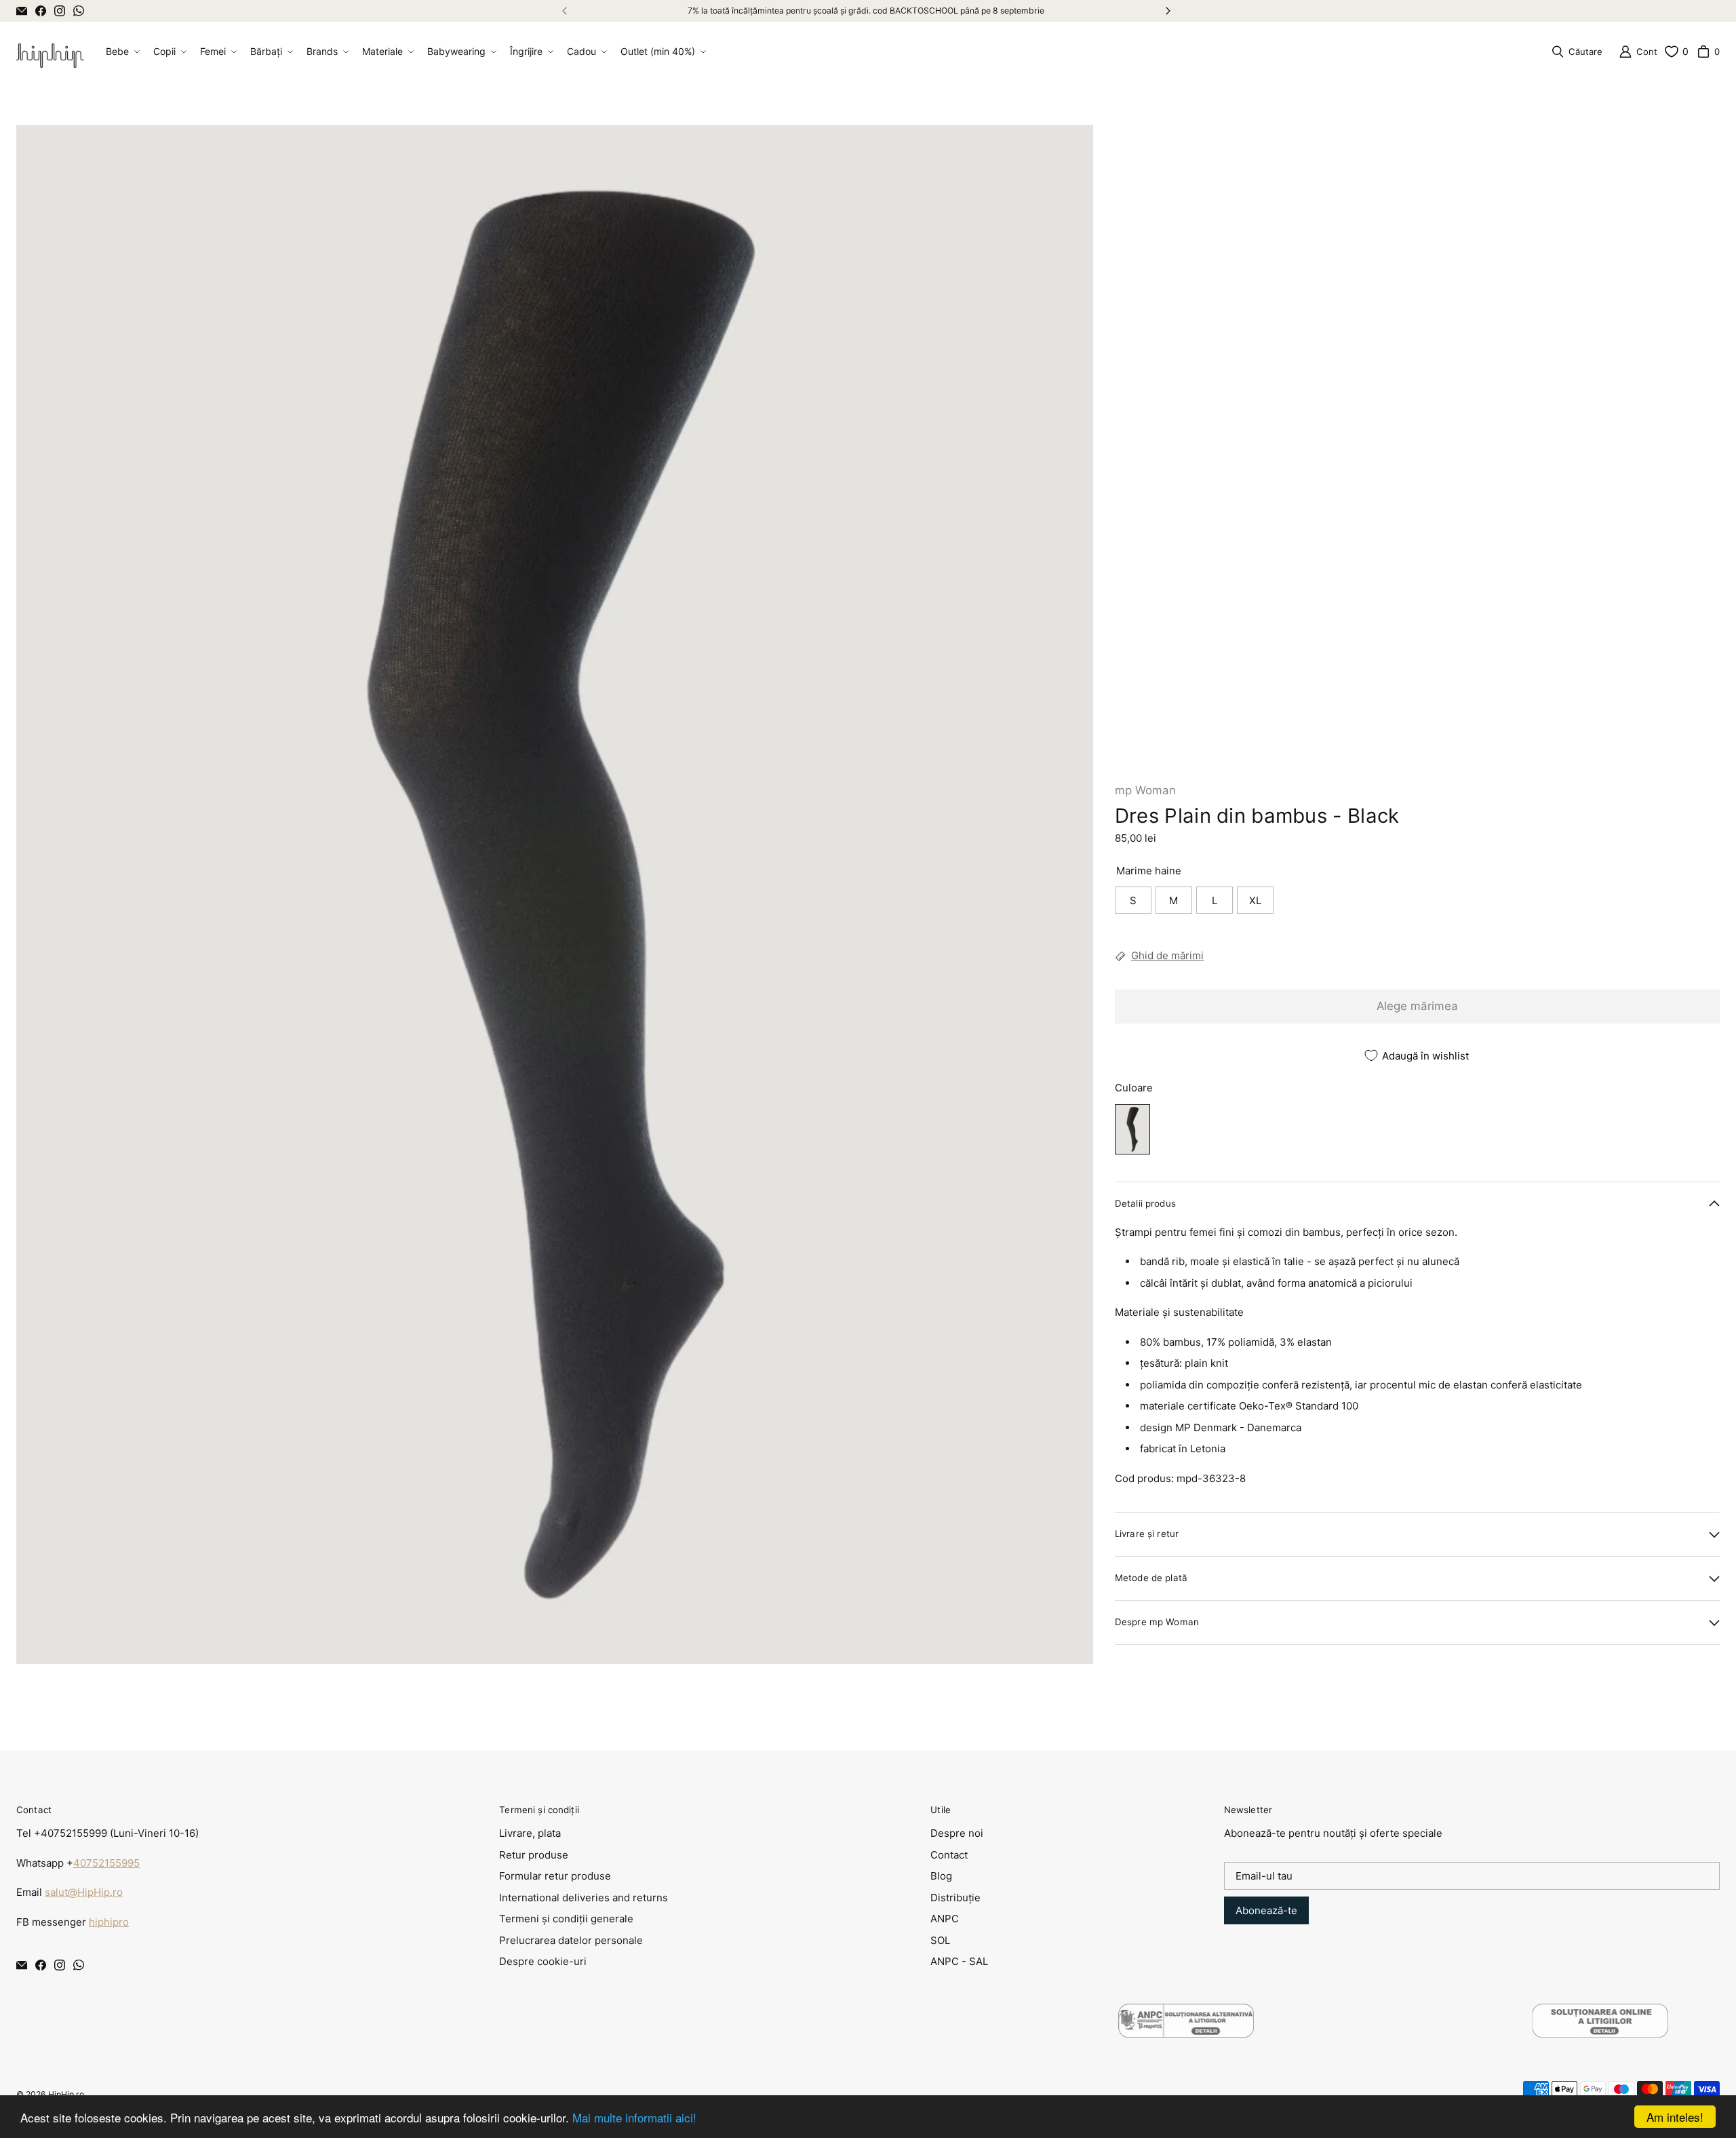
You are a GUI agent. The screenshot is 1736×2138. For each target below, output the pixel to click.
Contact (949, 1855)
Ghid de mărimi (1167, 955)
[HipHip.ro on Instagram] (60, 11)
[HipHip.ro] (50, 52)
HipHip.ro (66, 2094)
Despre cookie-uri (543, 1961)
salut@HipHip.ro (84, 1892)
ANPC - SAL (959, 1961)
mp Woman (1145, 790)
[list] (555, 894)
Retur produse (534, 1855)
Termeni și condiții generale (566, 1919)
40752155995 (106, 1863)
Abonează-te (1266, 1910)
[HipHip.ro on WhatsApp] (79, 11)
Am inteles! (1675, 2117)
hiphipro (109, 1922)
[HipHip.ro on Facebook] (41, 11)
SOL (940, 1940)
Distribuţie (955, 1898)
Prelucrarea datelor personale (571, 1940)
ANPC (945, 1919)
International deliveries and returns (584, 1898)
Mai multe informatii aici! (634, 2117)
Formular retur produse (555, 1876)
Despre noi (957, 1833)
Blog (941, 1876)
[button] (121, 52)
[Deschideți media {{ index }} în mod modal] (555, 895)
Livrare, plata (530, 1833)
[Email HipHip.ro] (22, 11)
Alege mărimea (1417, 1006)
